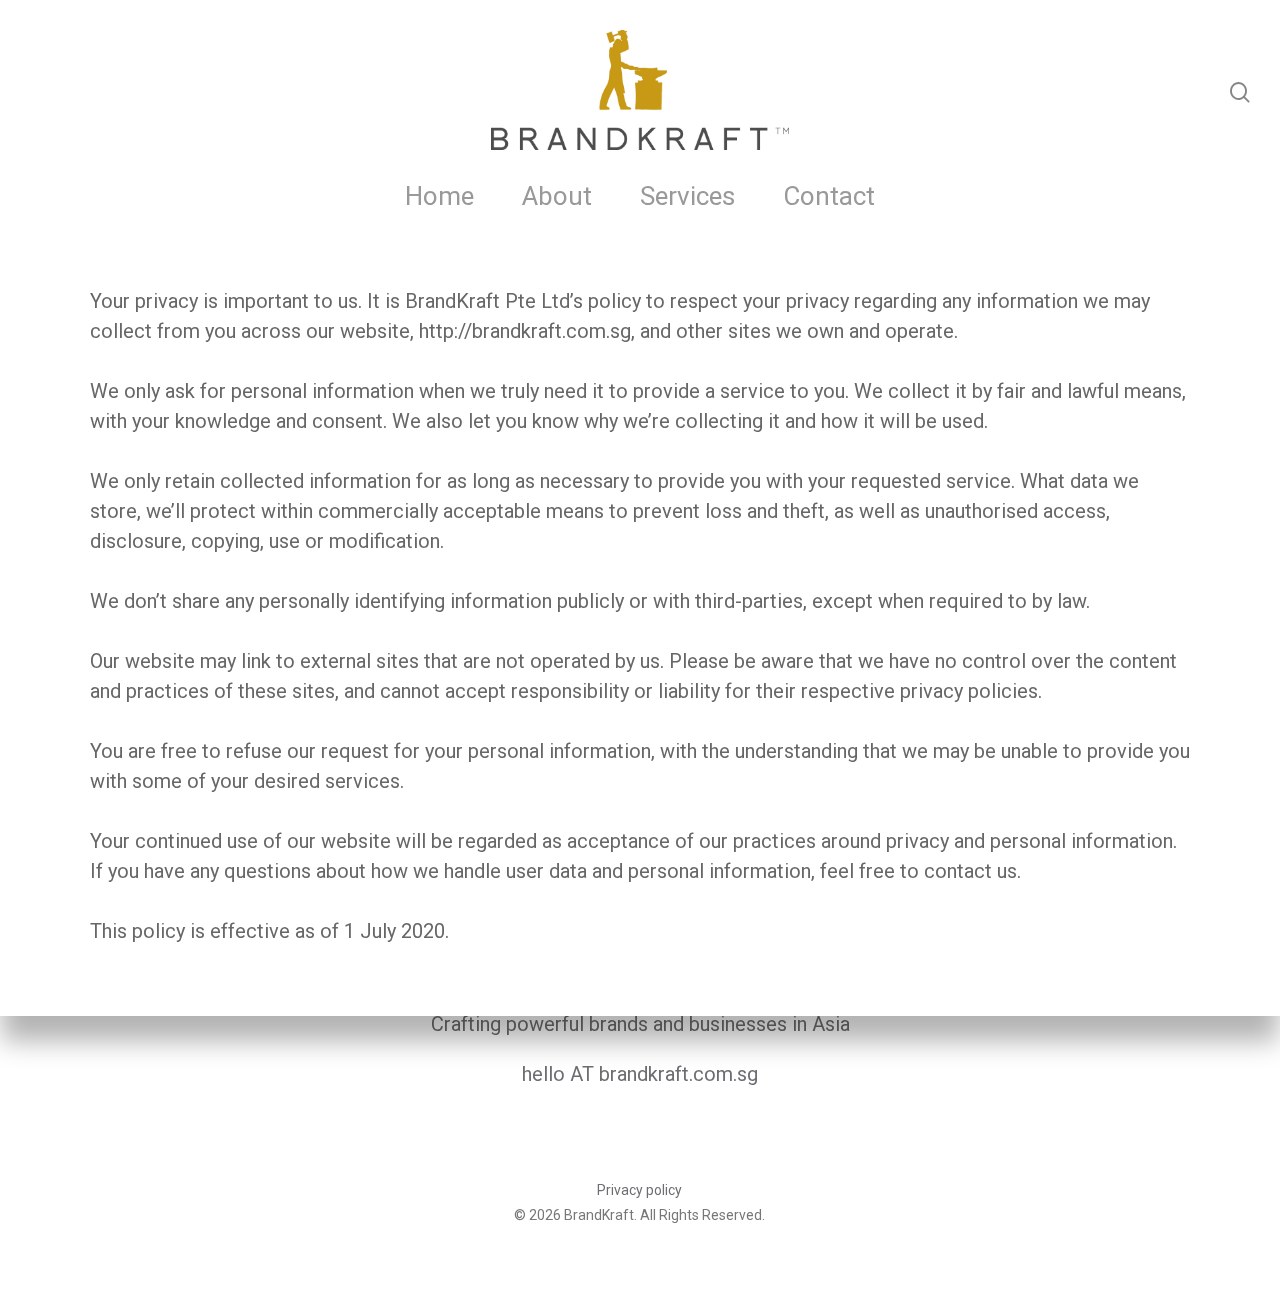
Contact (829, 196)
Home (439, 196)
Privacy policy (639, 1190)
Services (687, 196)
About (557, 196)
